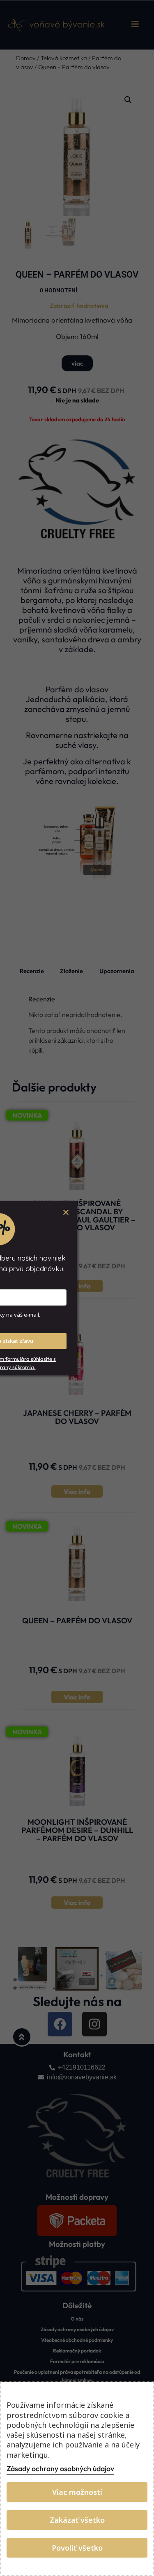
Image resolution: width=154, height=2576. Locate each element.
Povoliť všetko (77, 2548)
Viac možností (77, 2492)
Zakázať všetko (77, 2520)
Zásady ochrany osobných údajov (60, 2469)
